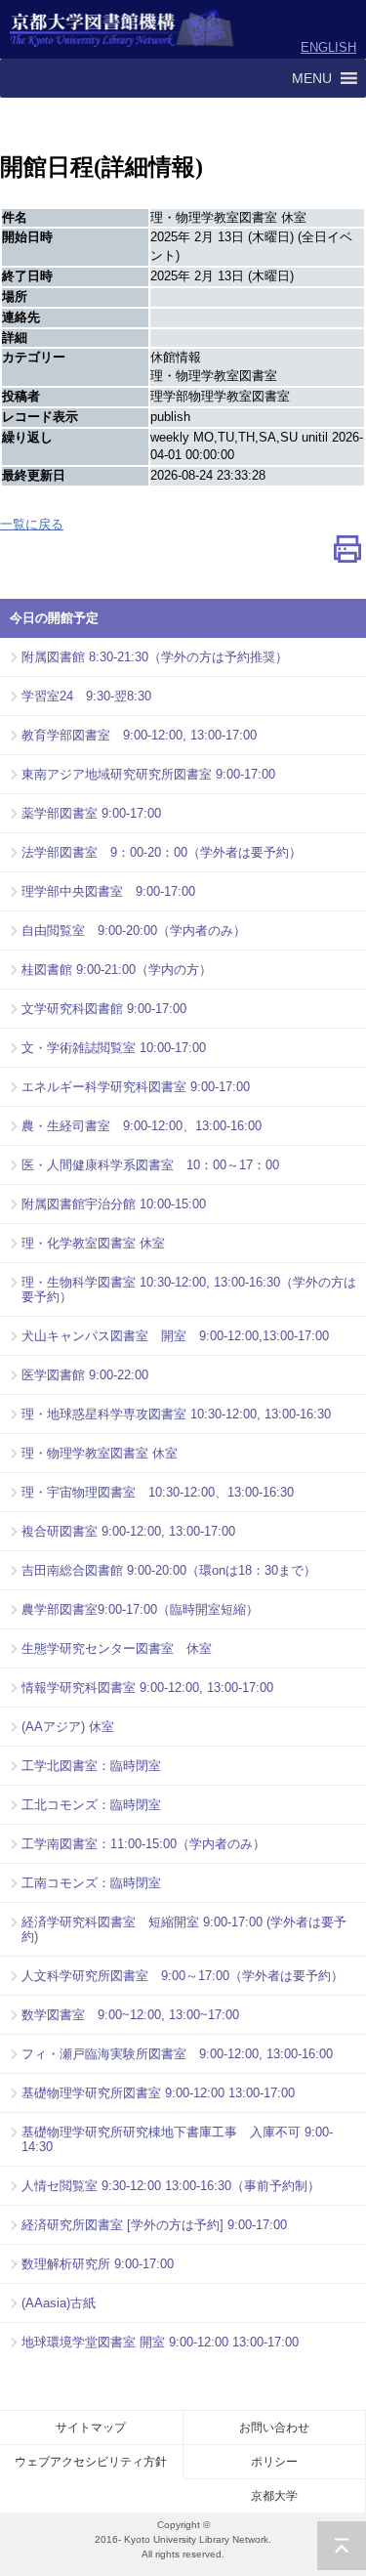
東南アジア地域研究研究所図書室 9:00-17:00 (148, 774)
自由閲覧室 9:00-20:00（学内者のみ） (134, 930)
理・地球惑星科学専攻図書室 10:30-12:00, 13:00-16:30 (176, 1414)
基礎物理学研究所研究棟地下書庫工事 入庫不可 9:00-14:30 (177, 2139)
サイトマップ (91, 2428)
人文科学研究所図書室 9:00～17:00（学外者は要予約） (183, 1976)
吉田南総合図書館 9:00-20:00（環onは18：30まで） (169, 1570)
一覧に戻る (32, 524)
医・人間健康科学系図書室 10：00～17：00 (150, 1165)
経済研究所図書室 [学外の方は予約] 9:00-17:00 (154, 2225)
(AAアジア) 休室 (68, 1727)
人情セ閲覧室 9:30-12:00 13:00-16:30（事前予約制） (171, 2186)
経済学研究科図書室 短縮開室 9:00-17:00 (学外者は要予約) (184, 1929)
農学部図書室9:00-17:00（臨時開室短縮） (140, 1609)
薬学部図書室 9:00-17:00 (91, 813)
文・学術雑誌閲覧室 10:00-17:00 (114, 1048)
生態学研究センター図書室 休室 (117, 1648)
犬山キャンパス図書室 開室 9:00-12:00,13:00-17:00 (175, 1336)
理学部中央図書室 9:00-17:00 (108, 891)
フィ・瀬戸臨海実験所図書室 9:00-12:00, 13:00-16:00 (177, 2054)
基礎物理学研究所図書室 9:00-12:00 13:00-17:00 (158, 2093)
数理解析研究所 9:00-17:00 (98, 2264)
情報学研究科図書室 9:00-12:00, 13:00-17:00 (147, 1688)
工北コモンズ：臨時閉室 (91, 1805)
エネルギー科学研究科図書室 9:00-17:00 (136, 1087)
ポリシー (274, 2462)
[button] (312, 78)
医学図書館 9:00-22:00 (85, 1375)
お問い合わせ (274, 2428)
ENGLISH (328, 47)
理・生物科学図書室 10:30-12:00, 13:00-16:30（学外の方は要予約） (189, 1289)
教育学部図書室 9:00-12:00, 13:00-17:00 (139, 735)
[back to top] (342, 2546)
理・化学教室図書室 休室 (93, 1243)
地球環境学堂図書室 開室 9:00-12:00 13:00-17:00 (160, 2342)
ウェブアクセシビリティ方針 (91, 2462)
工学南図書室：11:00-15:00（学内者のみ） (143, 1844)
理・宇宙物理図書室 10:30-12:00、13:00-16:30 (158, 1492)
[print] (347, 553)
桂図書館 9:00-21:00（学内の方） (117, 970)
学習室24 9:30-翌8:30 (86, 696)
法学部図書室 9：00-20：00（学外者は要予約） (162, 852)
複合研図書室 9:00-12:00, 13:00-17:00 (128, 1531)
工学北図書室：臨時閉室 (91, 1766)
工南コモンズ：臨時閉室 (91, 1883)
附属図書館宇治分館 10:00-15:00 (114, 1204)
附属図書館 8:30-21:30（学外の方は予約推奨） (155, 657)
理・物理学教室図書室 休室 (100, 1453)
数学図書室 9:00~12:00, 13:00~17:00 (130, 2015)
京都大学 (274, 2496)
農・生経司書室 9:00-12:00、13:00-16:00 (142, 1126)
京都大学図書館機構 (122, 29)
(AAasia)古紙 (59, 2303)
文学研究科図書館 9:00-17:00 (104, 1009)
